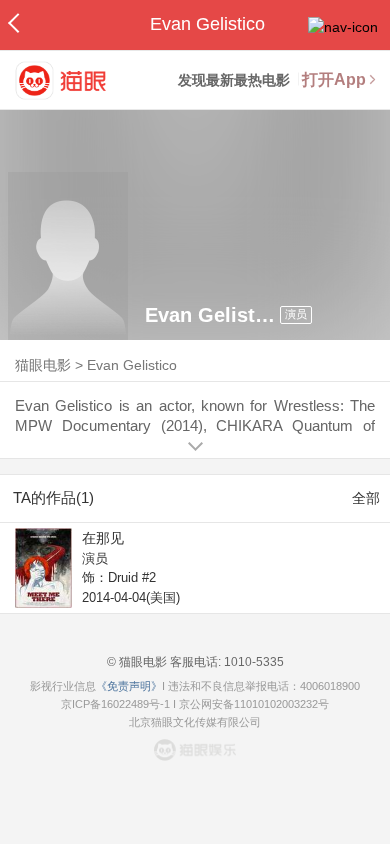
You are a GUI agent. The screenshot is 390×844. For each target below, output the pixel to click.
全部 (366, 498)
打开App (334, 79)
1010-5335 (252, 662)
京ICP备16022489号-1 (115, 704)
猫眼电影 (43, 365)
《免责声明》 (129, 686)
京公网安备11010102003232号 (254, 704)
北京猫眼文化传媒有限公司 (195, 722)
